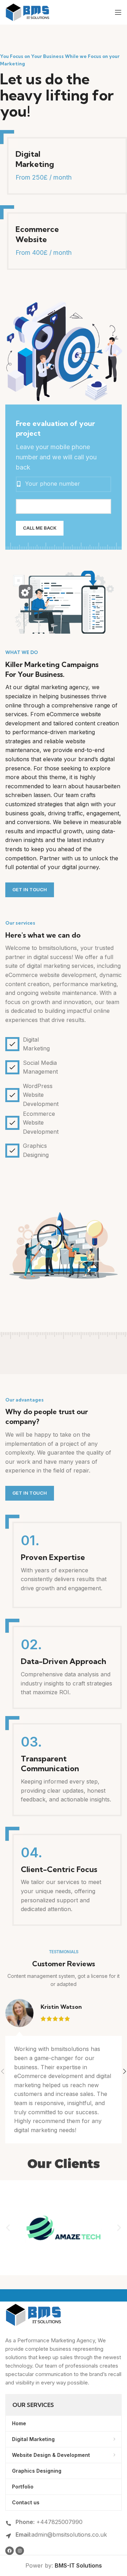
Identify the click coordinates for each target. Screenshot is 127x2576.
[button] (8, 2228)
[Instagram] (20, 2551)
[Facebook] (10, 2551)
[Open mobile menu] (118, 12)
